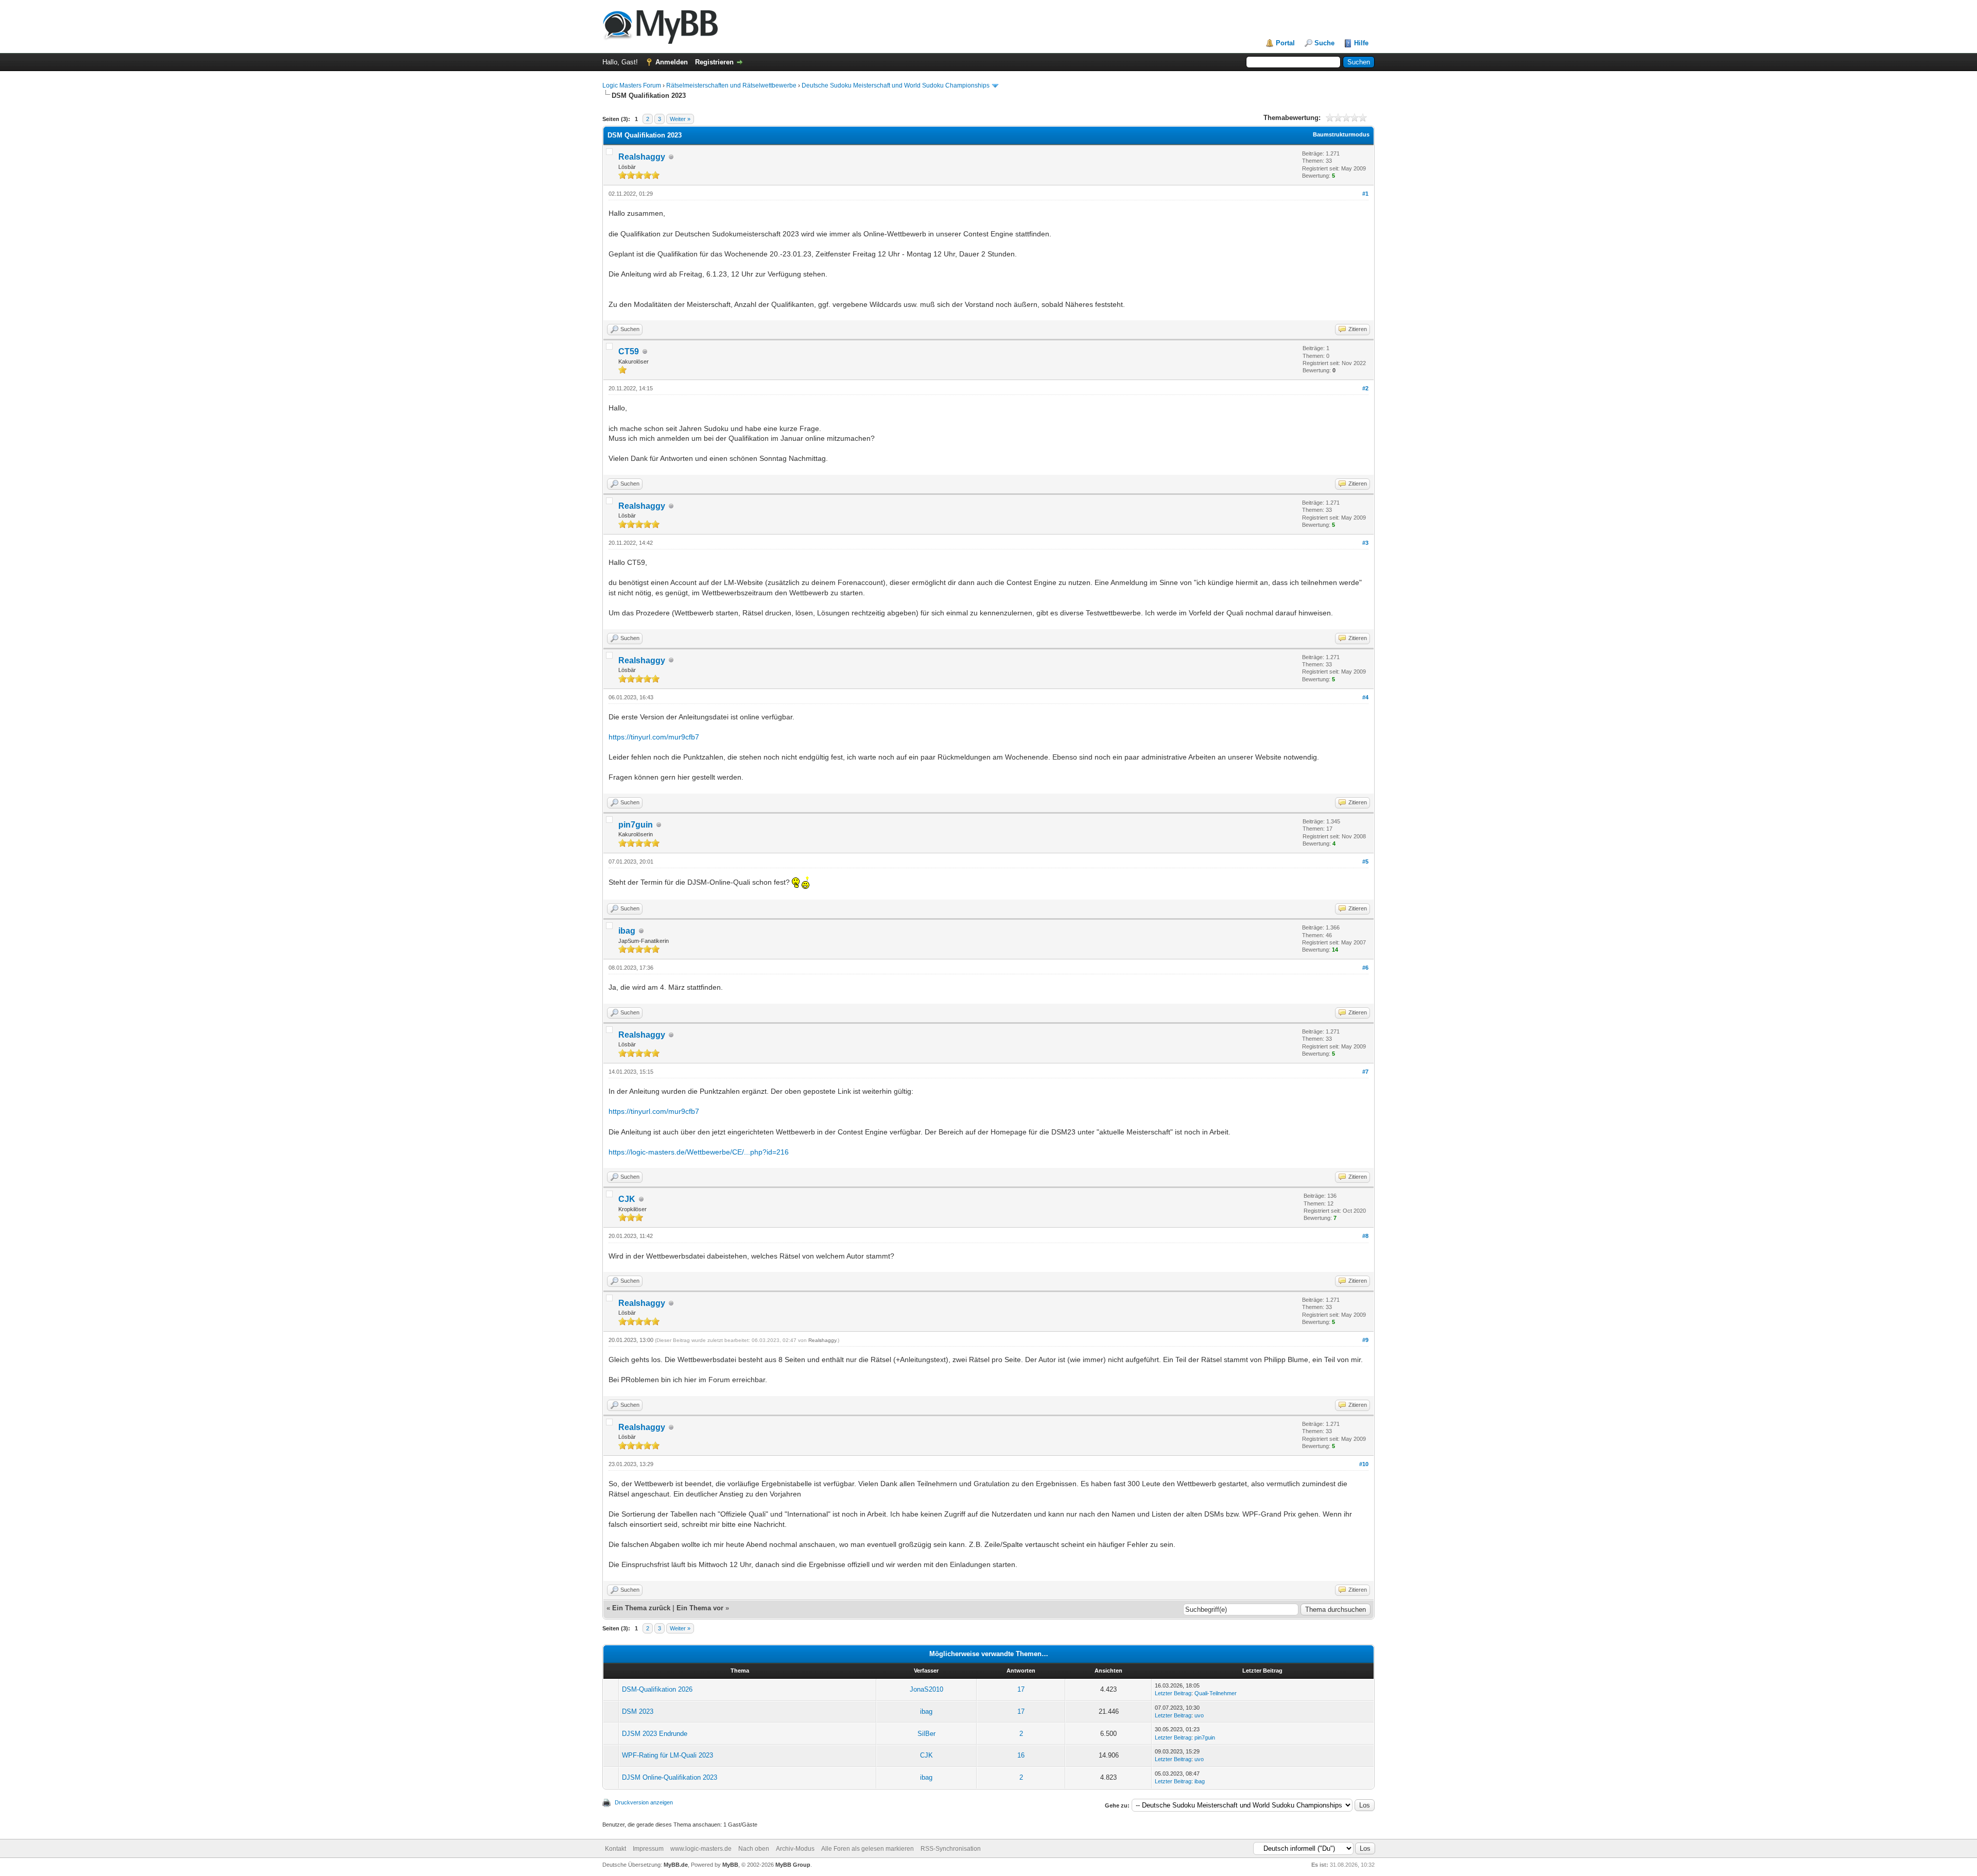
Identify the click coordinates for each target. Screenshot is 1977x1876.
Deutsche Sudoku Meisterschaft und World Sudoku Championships (896, 85)
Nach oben (754, 1849)
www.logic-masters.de (701, 1849)
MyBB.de (676, 1865)
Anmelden (672, 62)
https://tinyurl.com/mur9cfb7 (654, 737)
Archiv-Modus (795, 1849)
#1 (1365, 194)
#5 (1365, 862)
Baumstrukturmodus (1341, 134)
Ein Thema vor (700, 1608)
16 (1021, 1755)
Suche (1324, 43)
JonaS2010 (926, 1689)
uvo (1199, 1715)
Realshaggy (642, 157)
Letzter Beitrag (1173, 1693)
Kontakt (615, 1849)
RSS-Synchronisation (951, 1849)
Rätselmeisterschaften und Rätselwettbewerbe (731, 85)
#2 (1365, 388)
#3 (1365, 543)
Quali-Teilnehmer (1216, 1693)
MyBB (730, 1865)
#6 (1365, 968)
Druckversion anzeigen (644, 1802)
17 (1021, 1689)
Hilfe (1361, 43)
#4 (1365, 697)
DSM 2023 (638, 1711)
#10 (1364, 1464)
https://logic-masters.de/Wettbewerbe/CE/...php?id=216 (699, 1152)
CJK (627, 1199)
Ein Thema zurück (641, 1608)
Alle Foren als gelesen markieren (868, 1849)
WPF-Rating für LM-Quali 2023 (667, 1755)
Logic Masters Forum (632, 85)
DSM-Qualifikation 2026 (657, 1689)
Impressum (648, 1849)
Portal (1285, 43)
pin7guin (636, 825)
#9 (1365, 1340)
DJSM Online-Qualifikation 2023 (670, 1777)
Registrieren (714, 62)
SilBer (926, 1734)
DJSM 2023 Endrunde (655, 1734)
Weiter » (680, 119)
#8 (1365, 1236)
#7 (1365, 1072)
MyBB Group (793, 1865)
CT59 (629, 351)
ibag (627, 931)
